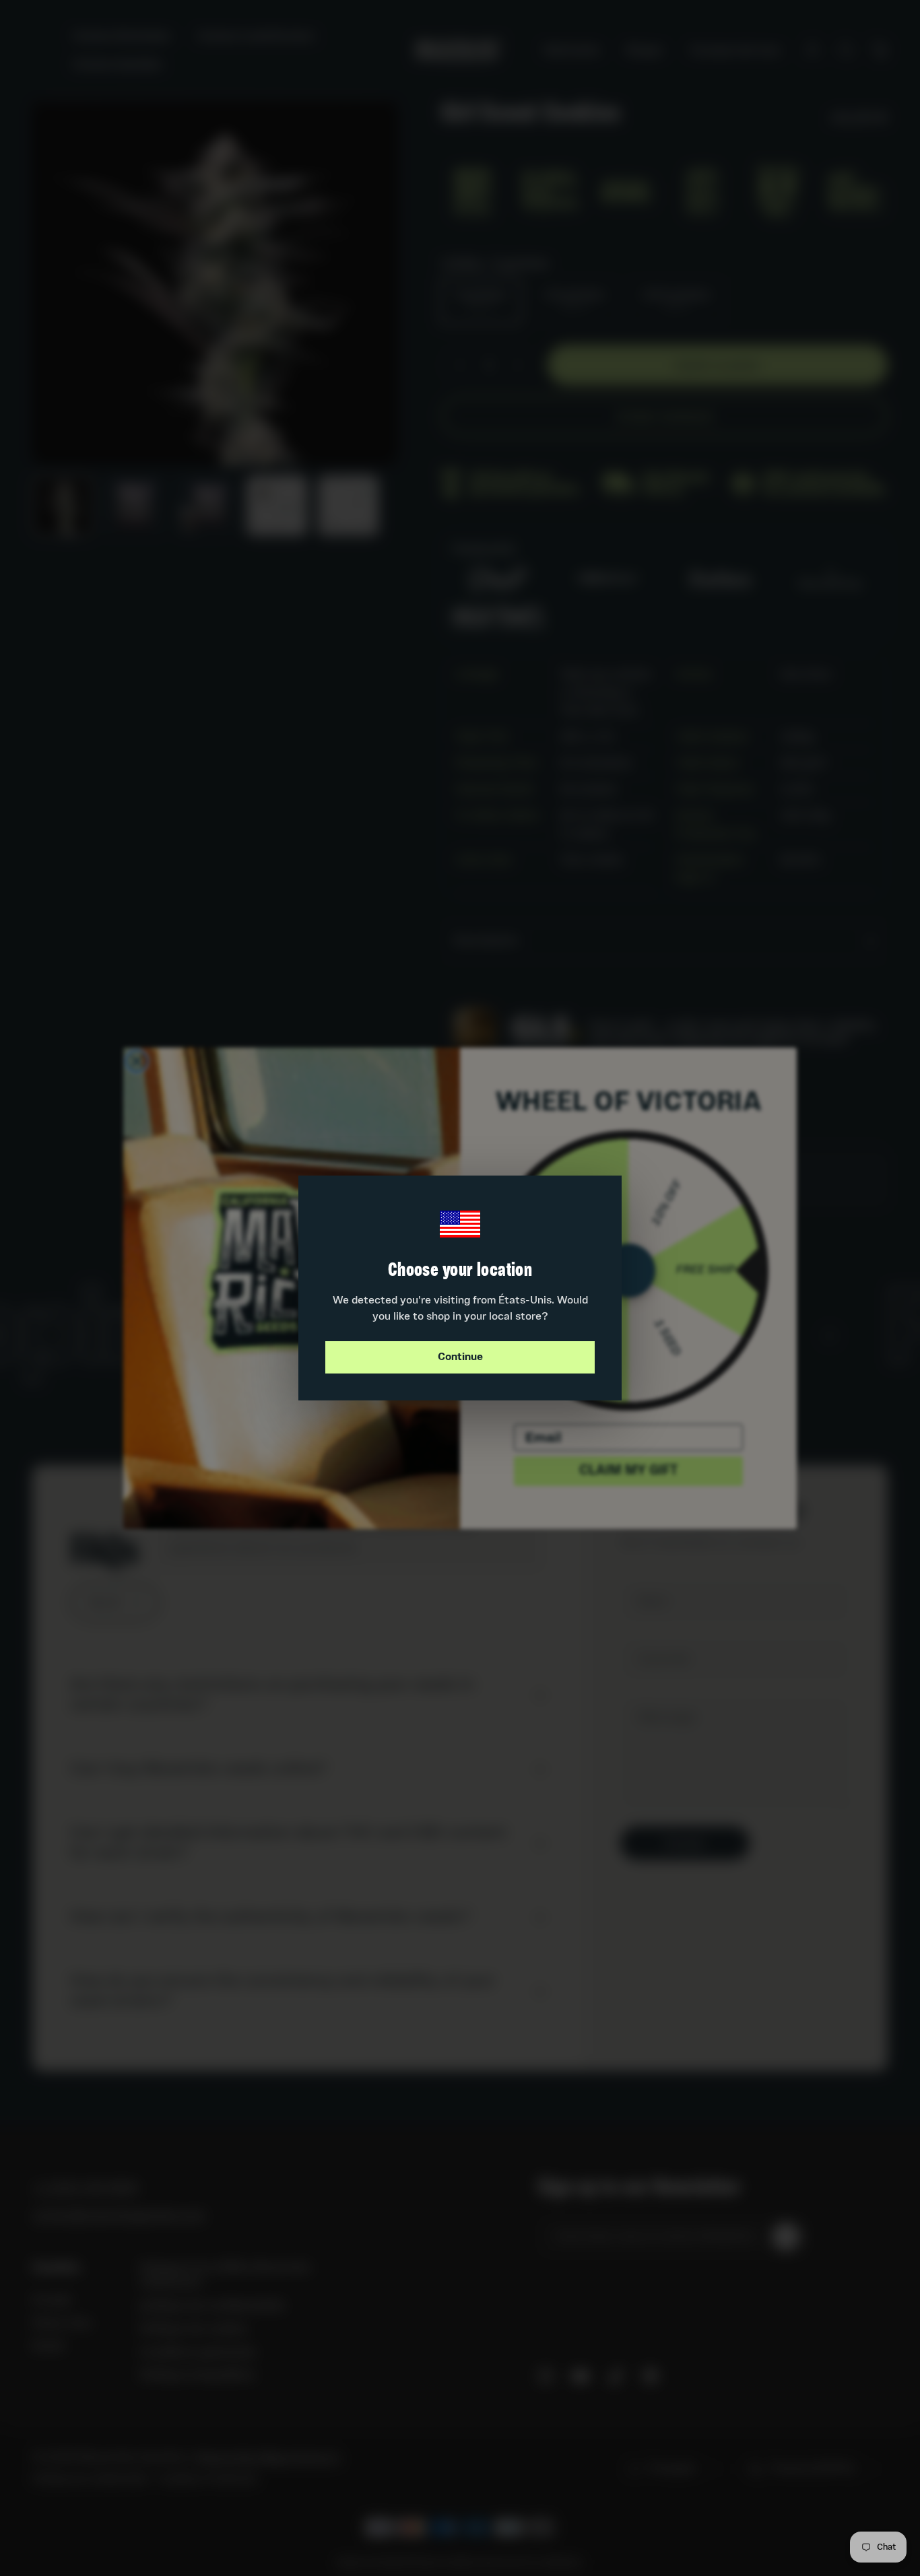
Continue (460, 1357)
